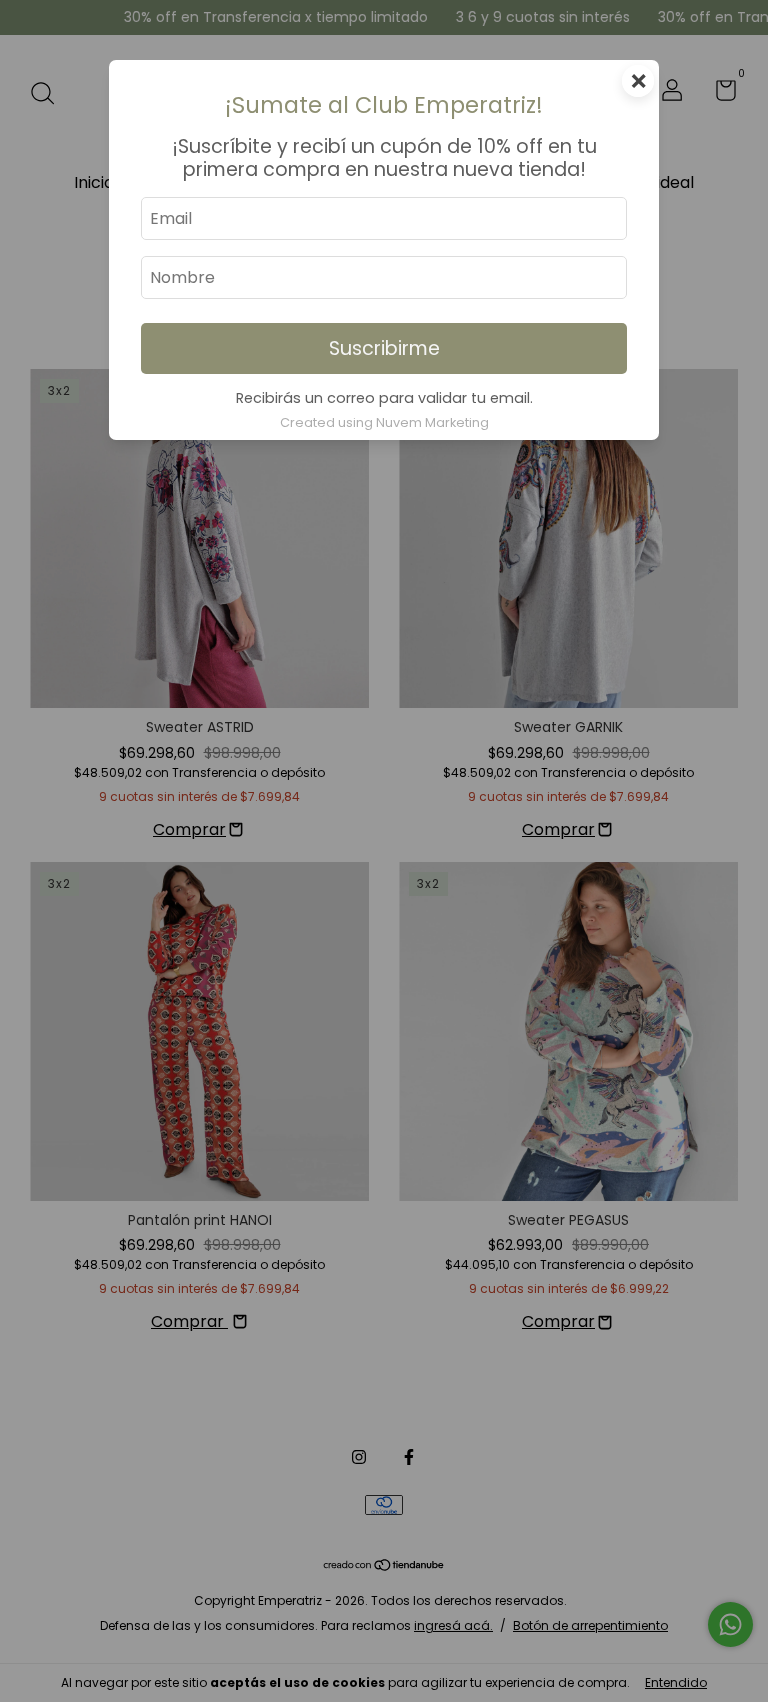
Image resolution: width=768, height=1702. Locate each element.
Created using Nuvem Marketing (384, 422)
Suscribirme (384, 348)
